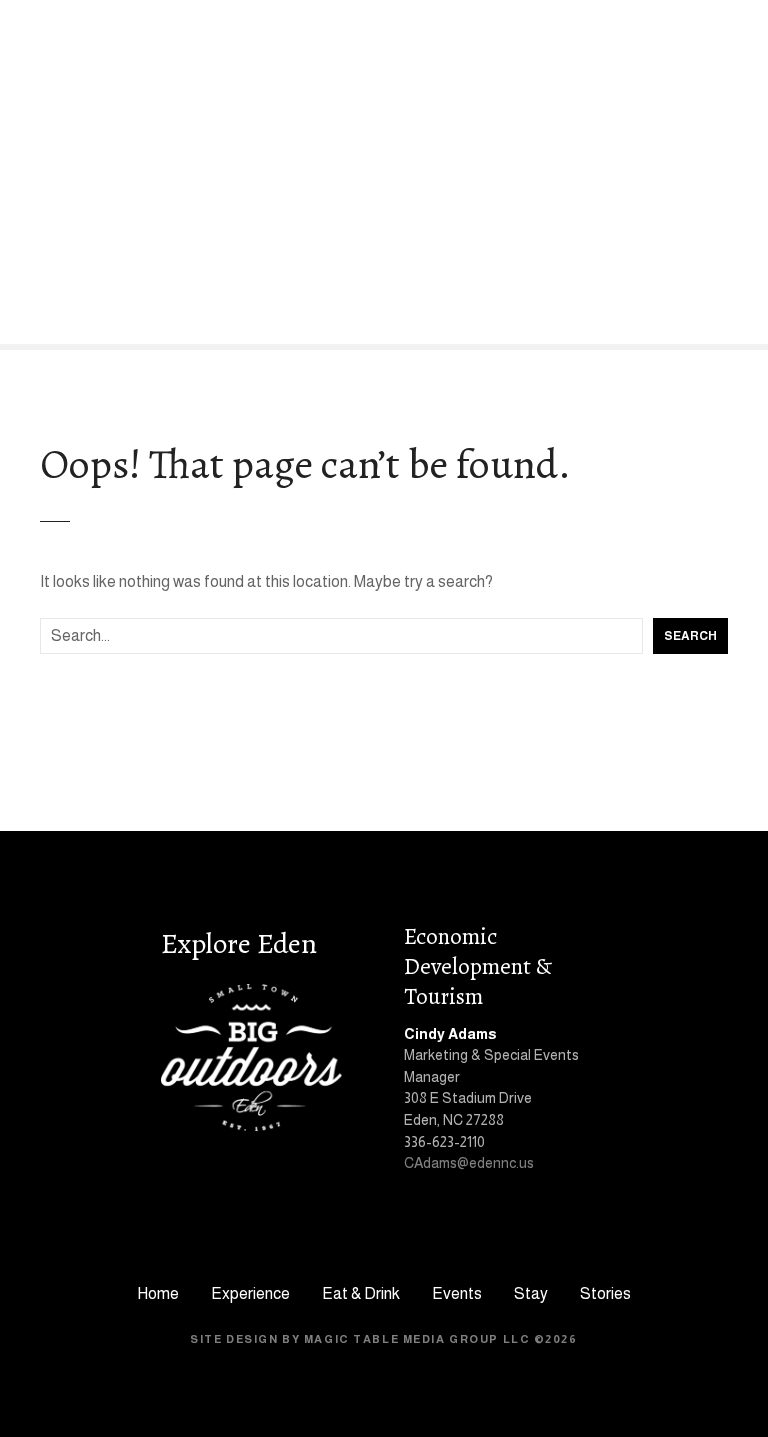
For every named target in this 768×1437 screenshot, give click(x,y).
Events (457, 1293)
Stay (531, 1293)
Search (690, 636)
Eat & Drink (361, 1293)
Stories (605, 1293)
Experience (250, 1293)
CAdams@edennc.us (469, 1163)
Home (158, 1293)
